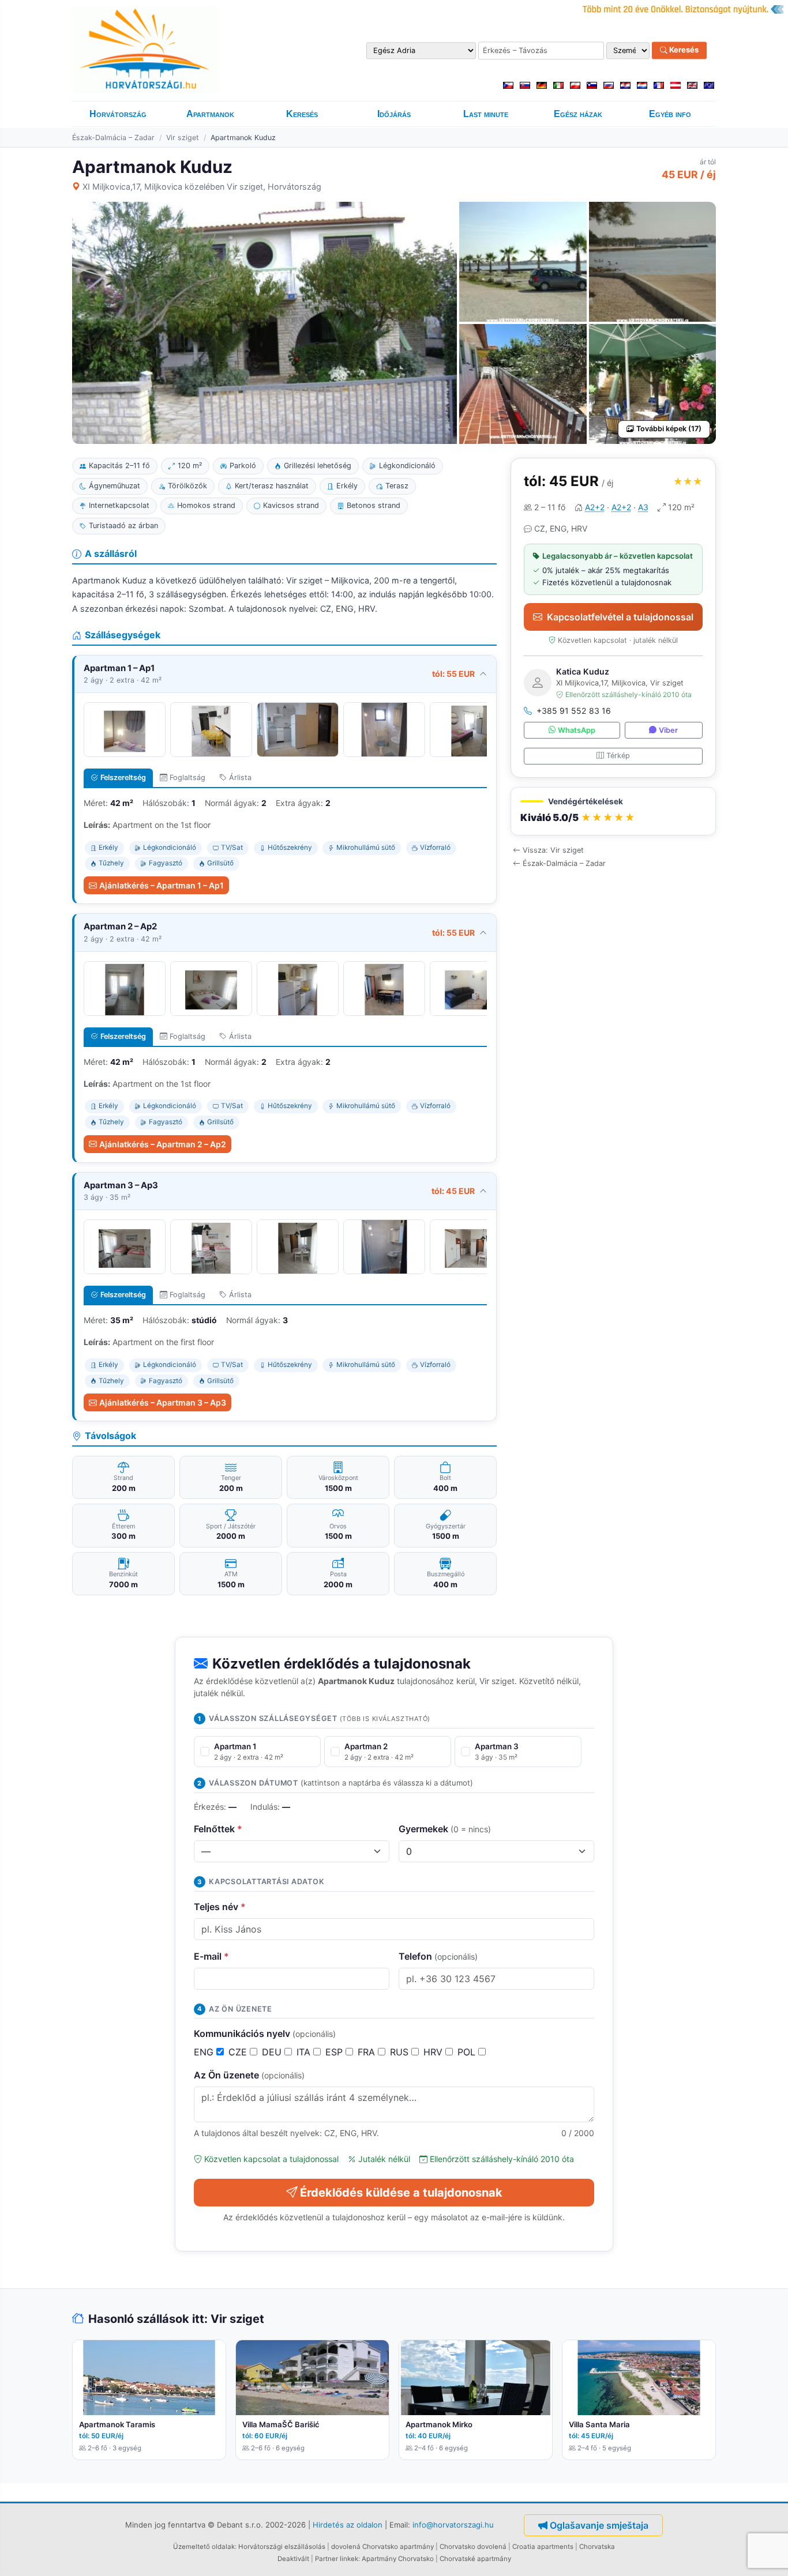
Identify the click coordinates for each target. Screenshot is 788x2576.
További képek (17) (669, 429)
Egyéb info (670, 114)
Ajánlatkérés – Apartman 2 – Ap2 (163, 1144)
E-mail (211, 1956)
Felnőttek (218, 1829)
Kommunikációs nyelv (265, 2033)
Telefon (438, 1956)
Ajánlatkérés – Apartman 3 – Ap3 (163, 1402)
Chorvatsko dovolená (473, 2547)
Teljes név (220, 1907)
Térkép (618, 756)
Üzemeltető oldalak (204, 2547)
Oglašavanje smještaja (599, 2525)
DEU (273, 2052)
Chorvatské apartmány (475, 2559)
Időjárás (394, 114)
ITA (305, 2052)
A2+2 (595, 507)
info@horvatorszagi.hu (453, 2524)
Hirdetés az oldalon (348, 2524)
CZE (239, 2052)
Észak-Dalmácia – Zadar (113, 138)
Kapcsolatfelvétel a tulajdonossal (620, 617)
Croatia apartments (543, 2547)
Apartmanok (210, 114)
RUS (401, 2052)
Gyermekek (445, 1829)
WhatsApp (577, 730)
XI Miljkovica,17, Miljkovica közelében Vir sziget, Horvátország (202, 187)
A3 (643, 507)
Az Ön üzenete (249, 2075)
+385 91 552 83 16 (574, 711)
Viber (668, 730)
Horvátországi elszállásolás (282, 2547)
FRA (368, 2052)
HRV (434, 2052)
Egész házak (578, 114)
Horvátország (118, 114)
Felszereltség (123, 777)
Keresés (683, 50)
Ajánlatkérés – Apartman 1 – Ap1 (162, 885)
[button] (613, 811)
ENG (205, 2052)
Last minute (486, 114)
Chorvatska (597, 2547)
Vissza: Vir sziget (553, 850)
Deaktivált (293, 2559)
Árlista (240, 777)
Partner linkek (337, 2559)
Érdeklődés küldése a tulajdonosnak (401, 2193)
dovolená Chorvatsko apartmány (382, 2547)
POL (468, 2052)
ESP (335, 2052)
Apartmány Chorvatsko (398, 2559)
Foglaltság (187, 777)
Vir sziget (183, 138)
